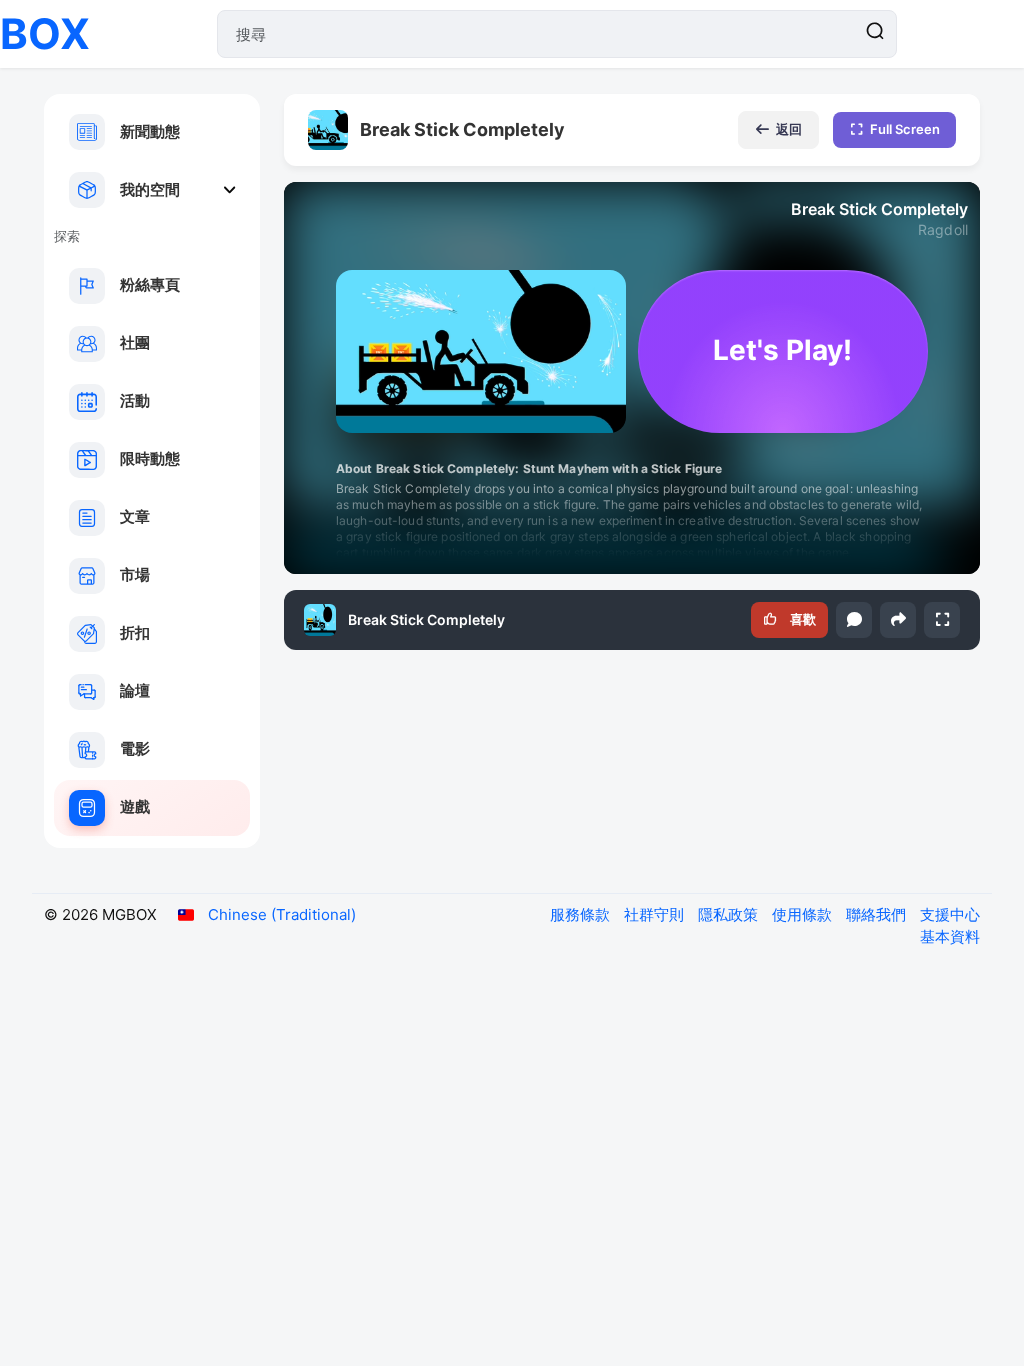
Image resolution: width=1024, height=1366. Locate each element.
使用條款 (804, 914)
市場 (135, 574)
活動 (135, 400)
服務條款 (582, 914)
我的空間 (150, 189)
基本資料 (950, 936)
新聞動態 (150, 131)
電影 (135, 748)
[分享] (898, 620)
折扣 (135, 632)
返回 (789, 129)
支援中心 (950, 914)
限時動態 (150, 458)
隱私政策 (730, 914)
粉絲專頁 (150, 284)
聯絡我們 (878, 914)
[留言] (854, 620)
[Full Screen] (942, 620)
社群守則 (656, 914)
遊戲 (135, 806)
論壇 (135, 690)
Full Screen (905, 129)
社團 (135, 342)
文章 (135, 516)
